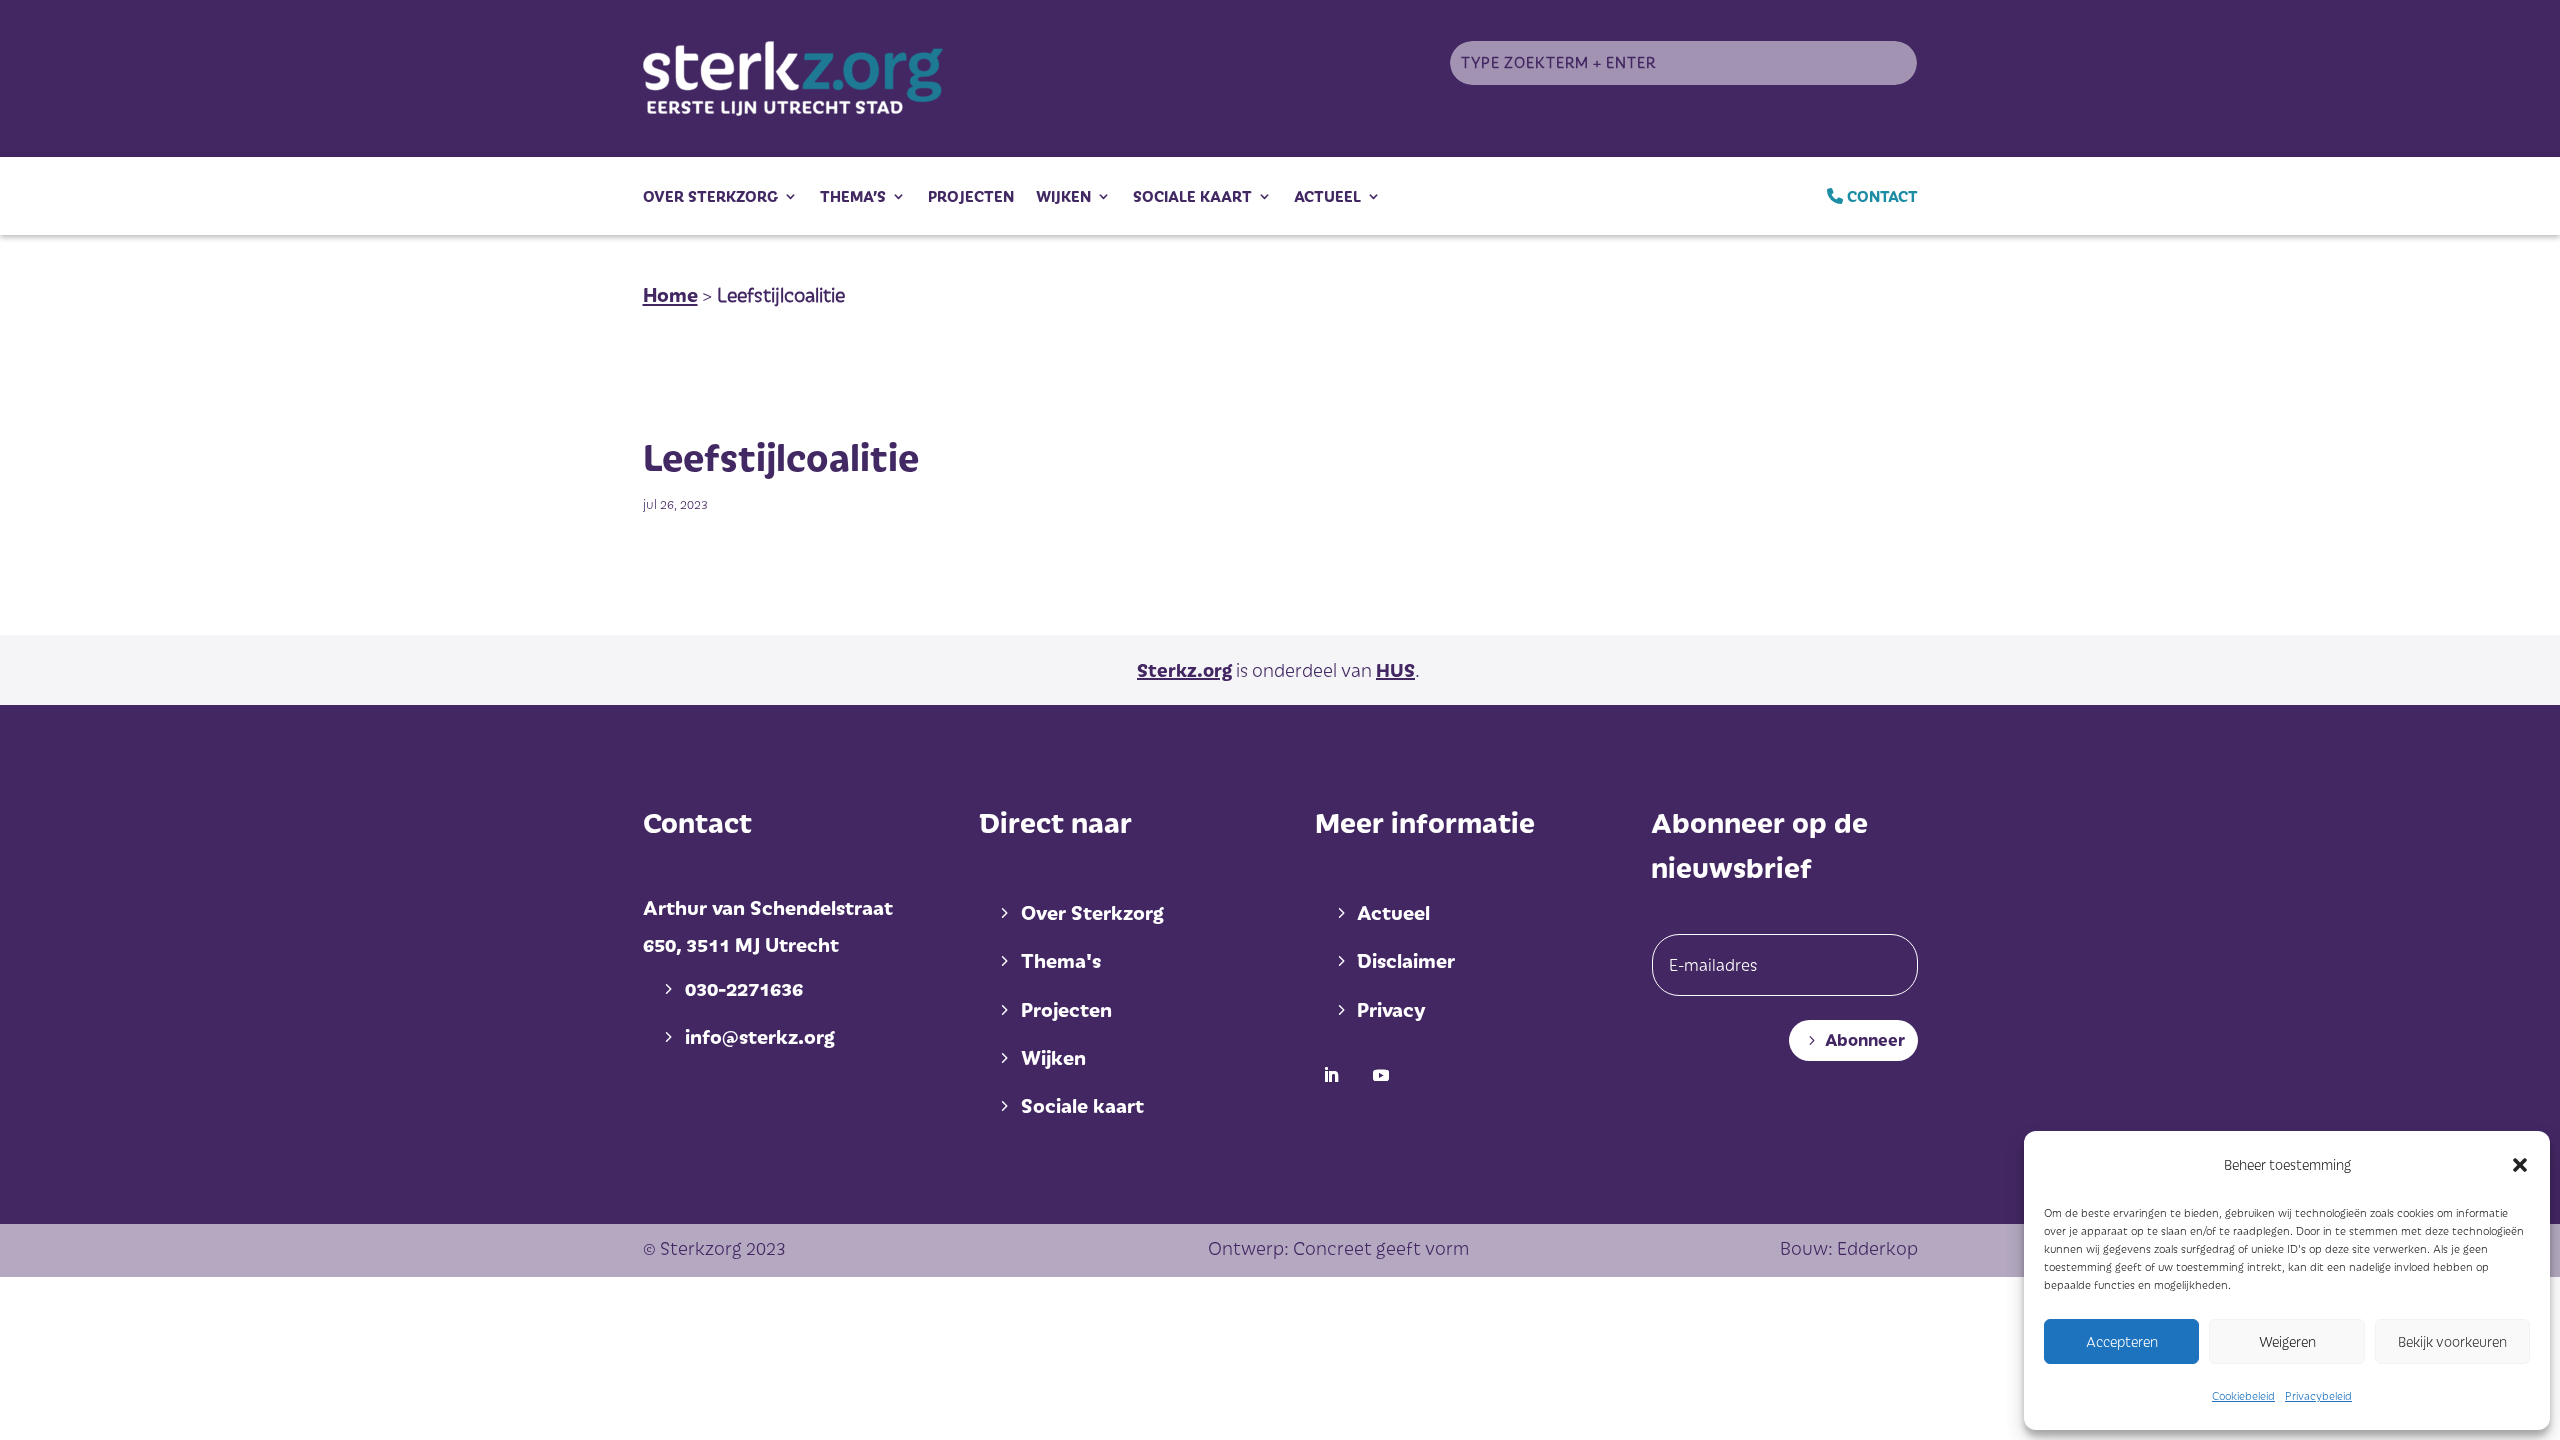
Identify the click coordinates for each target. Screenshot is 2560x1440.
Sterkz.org (1184, 669)
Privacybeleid (2318, 1395)
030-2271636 (744, 988)
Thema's (1061, 960)
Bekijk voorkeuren (2452, 1341)
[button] (2520, 1165)
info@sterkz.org (760, 1036)
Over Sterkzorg (710, 196)
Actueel (1327, 196)
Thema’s (853, 196)
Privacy (1391, 1009)
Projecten (971, 196)
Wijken (1063, 196)
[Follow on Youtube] (1381, 1075)
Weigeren (2287, 1341)
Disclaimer (1406, 960)
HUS (1395, 669)
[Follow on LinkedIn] (1331, 1075)
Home (670, 294)
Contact (1880, 196)
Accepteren (2122, 1341)
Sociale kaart (1192, 196)
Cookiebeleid (2243, 1395)
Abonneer (1865, 1039)
